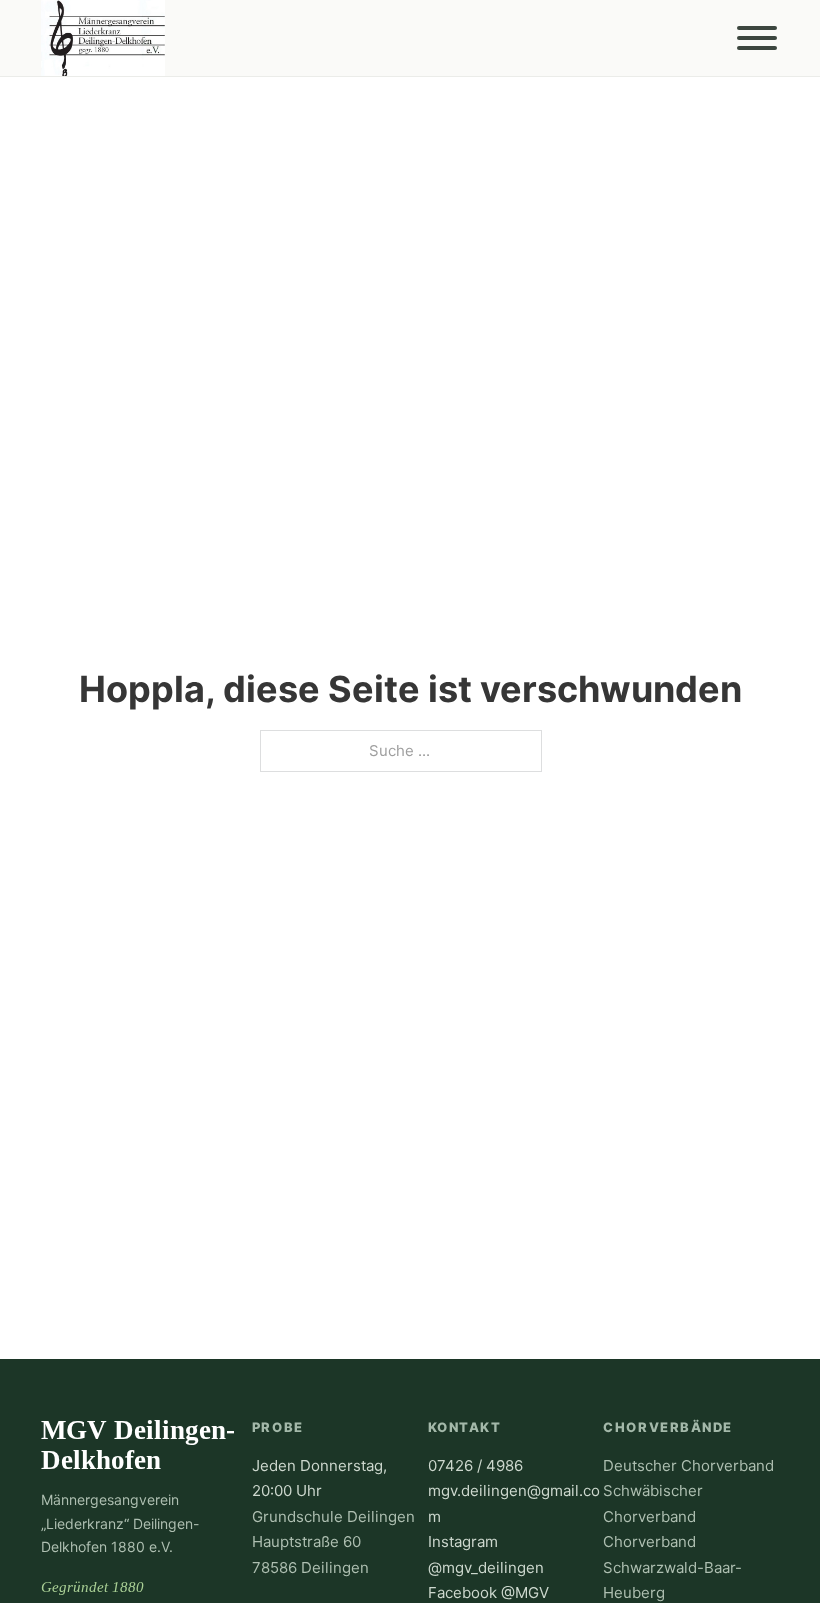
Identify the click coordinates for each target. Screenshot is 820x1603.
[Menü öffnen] (757, 38)
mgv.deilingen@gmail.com (514, 1503)
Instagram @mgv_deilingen (486, 1554)
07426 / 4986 (475, 1465)
